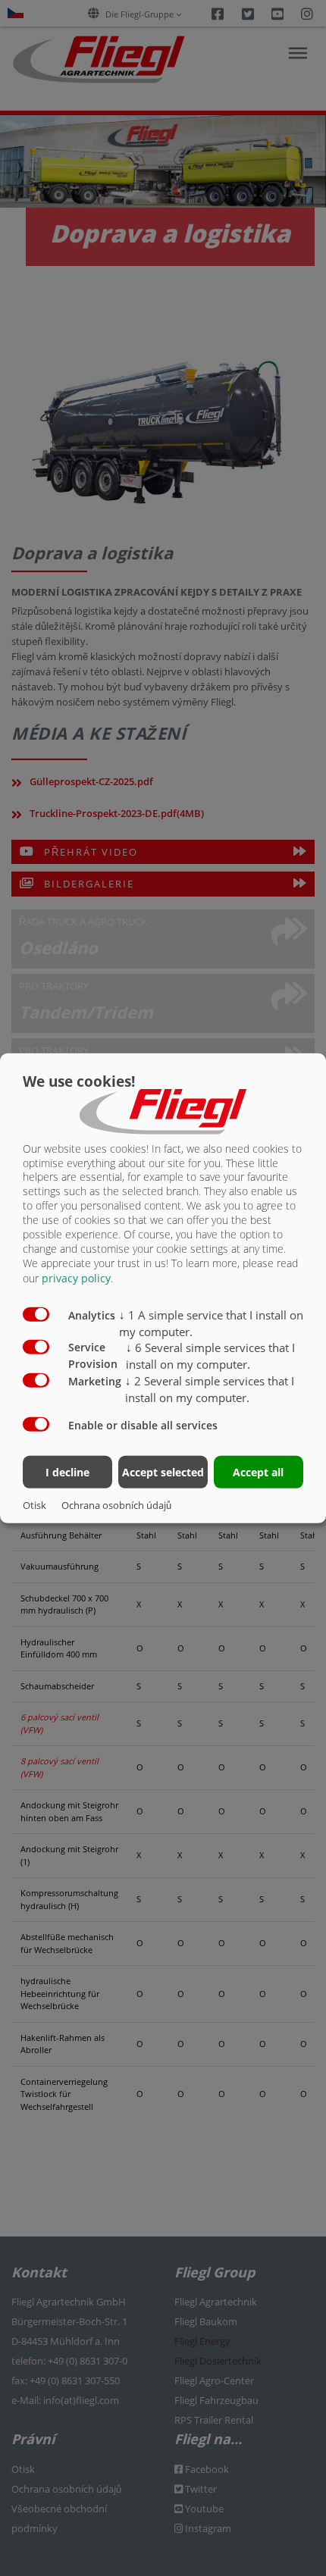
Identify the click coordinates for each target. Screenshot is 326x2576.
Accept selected (163, 1472)
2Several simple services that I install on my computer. (210, 1389)
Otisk (34, 1505)
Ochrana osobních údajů (116, 1505)
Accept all (258, 1472)
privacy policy (76, 1278)
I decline (67, 1472)
